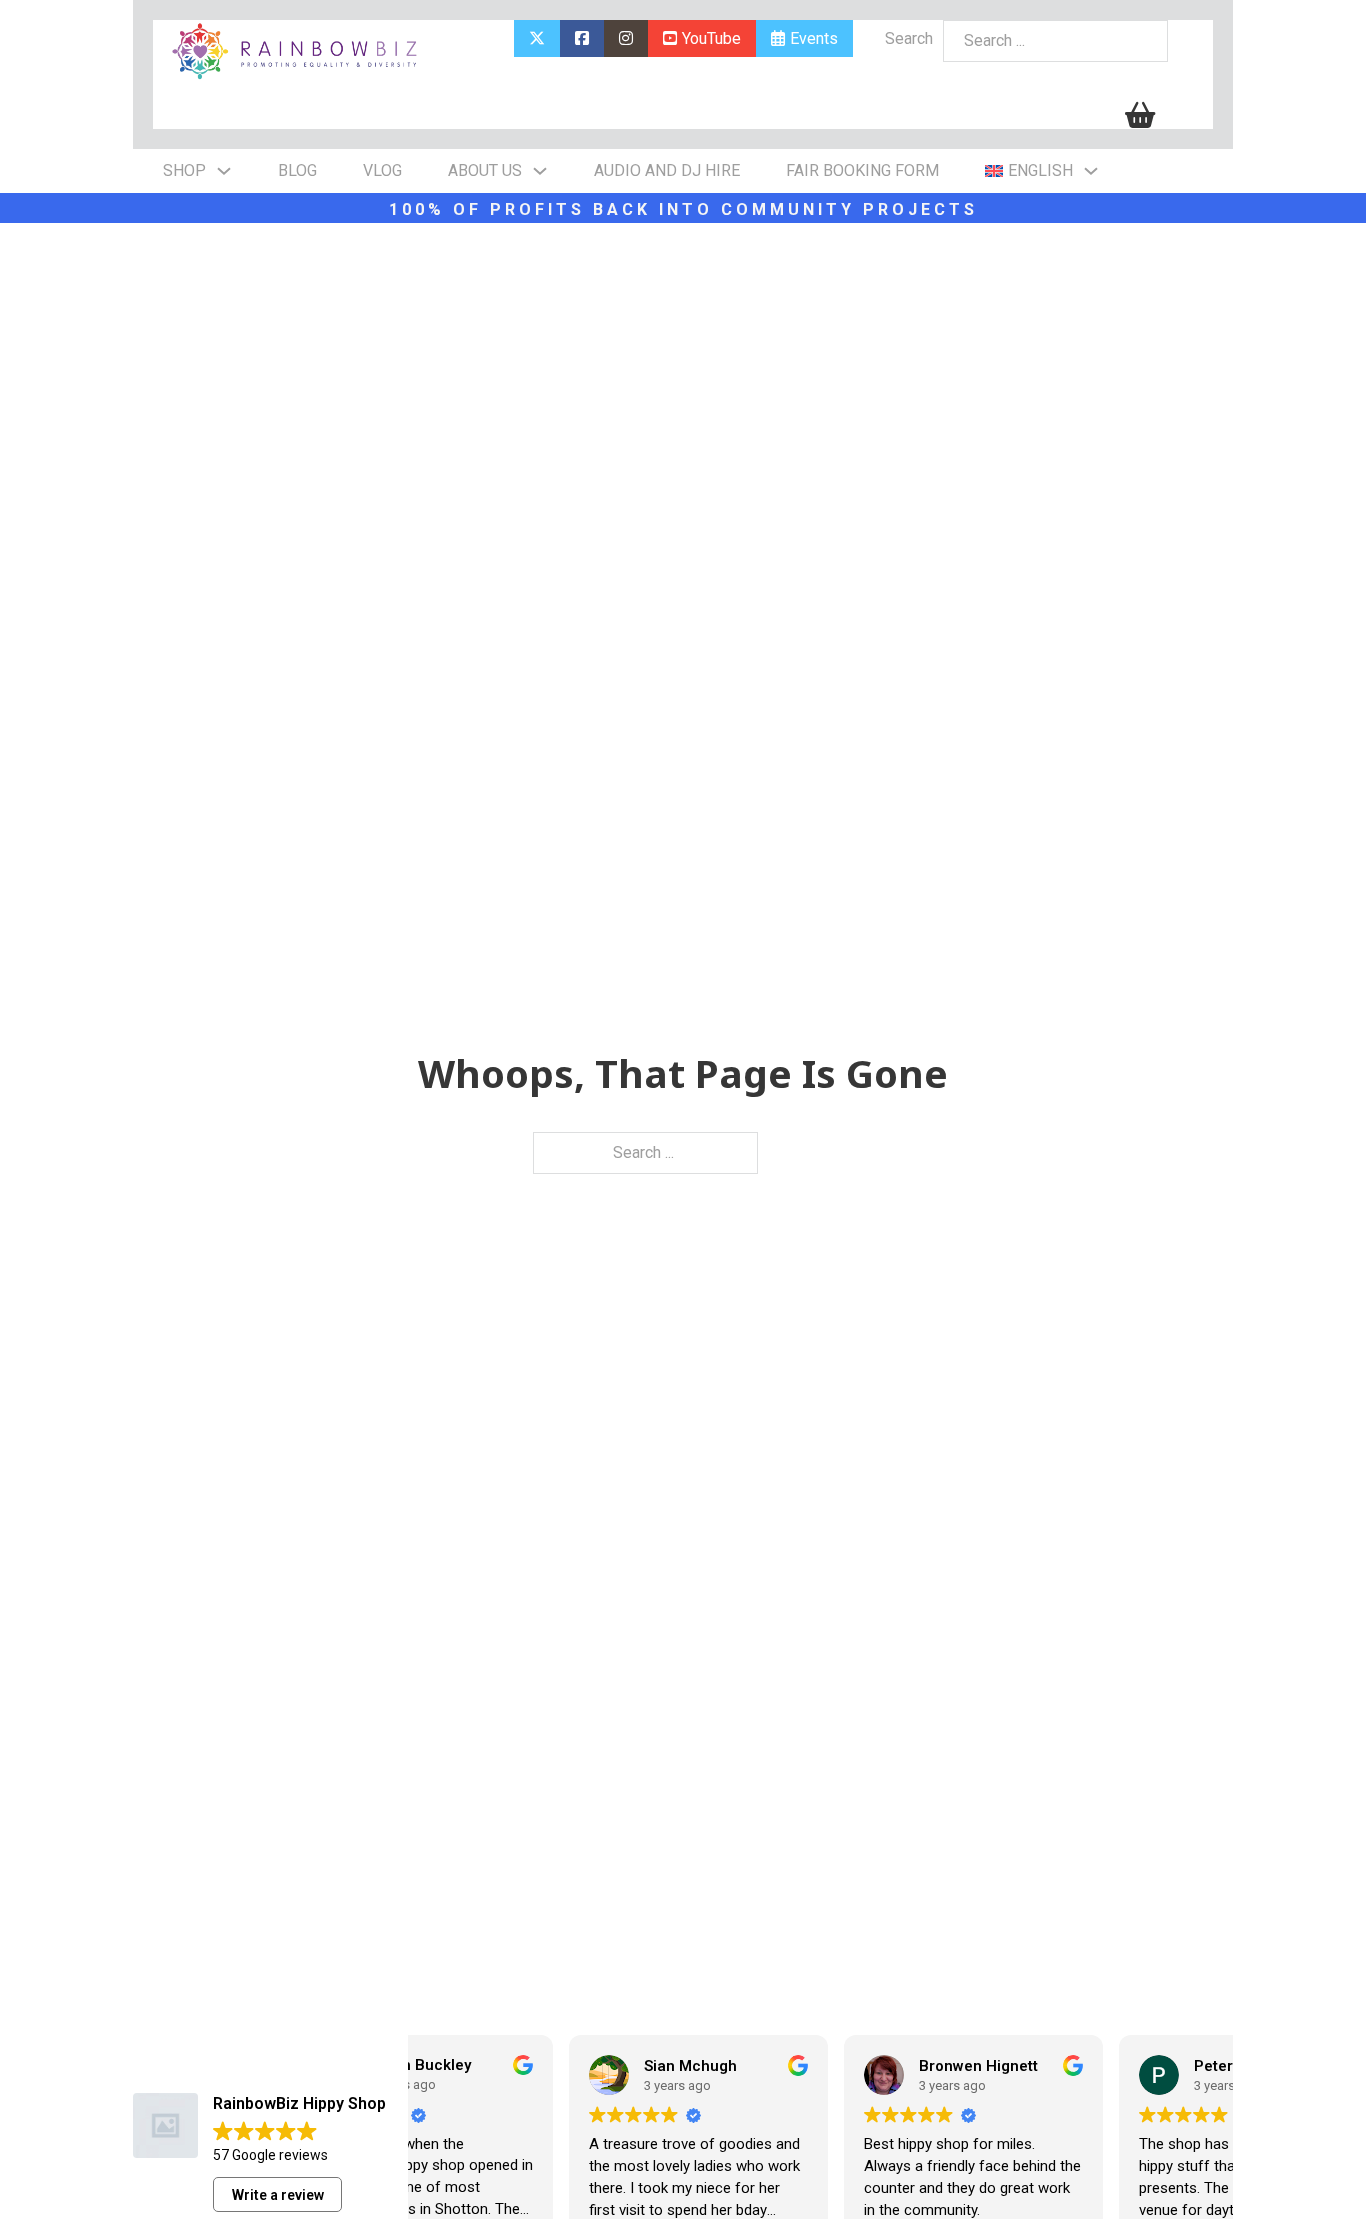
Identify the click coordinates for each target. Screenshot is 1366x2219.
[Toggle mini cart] (1140, 115)
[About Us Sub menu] (540, 171)
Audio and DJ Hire (667, 170)
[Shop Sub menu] (224, 171)
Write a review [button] (278, 2195)
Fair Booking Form (862, 170)
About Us (485, 170)
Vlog (382, 170)
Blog (297, 170)
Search (909, 38)
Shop (184, 170)
